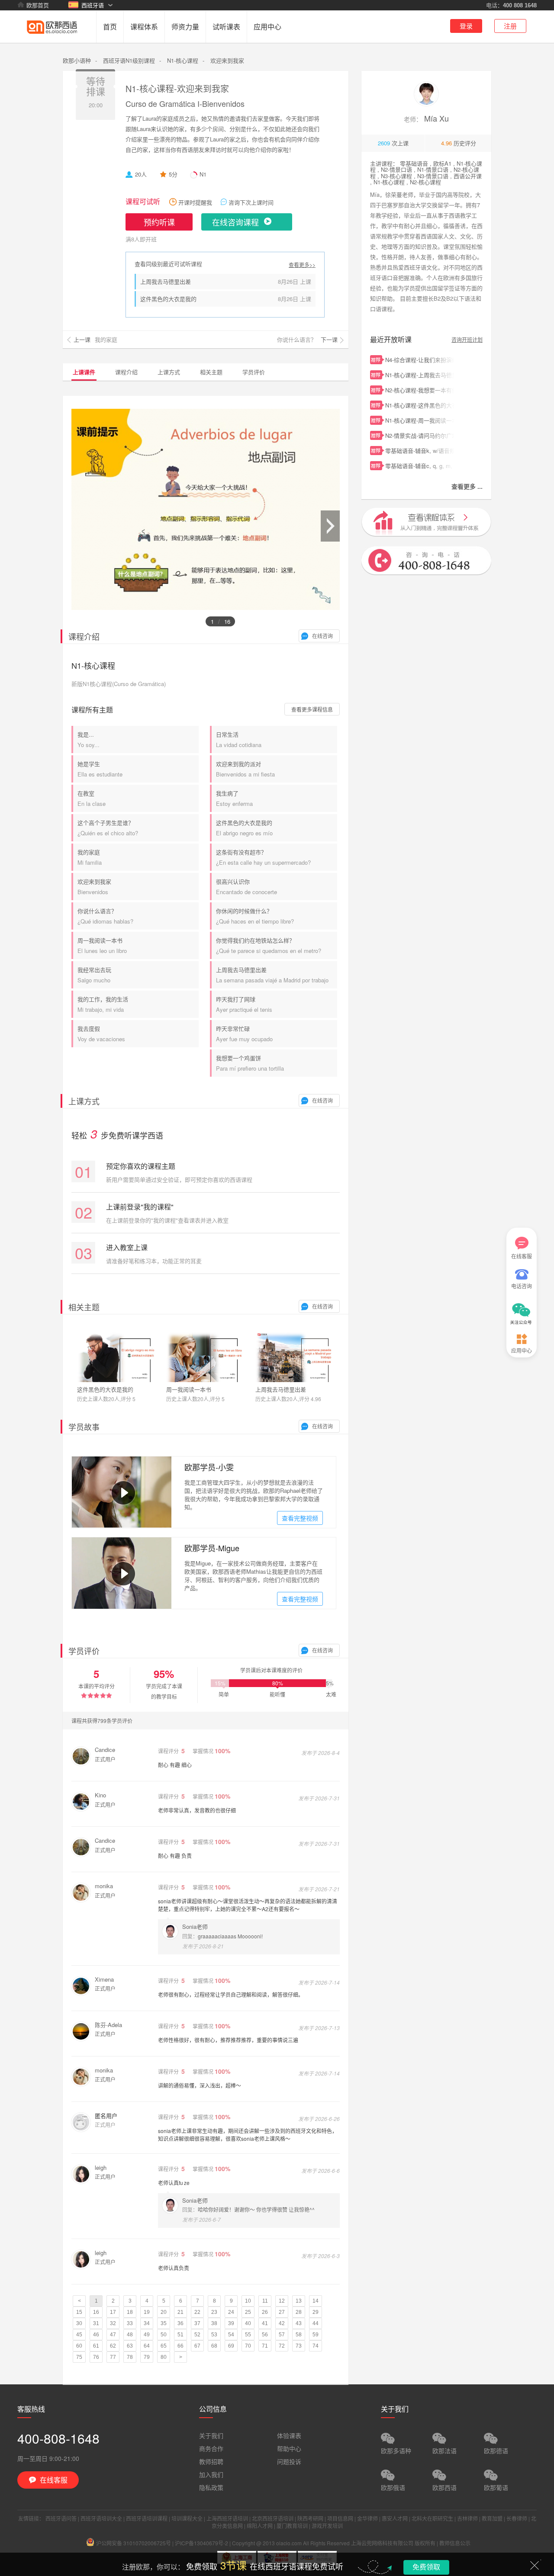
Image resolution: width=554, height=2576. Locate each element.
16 (96, 2312)
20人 (141, 174)
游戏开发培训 (327, 2526)
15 (79, 2312)
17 (113, 2312)
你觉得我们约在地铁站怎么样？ (269, 945)
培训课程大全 (187, 2518)
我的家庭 (90, 857)
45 (79, 2335)
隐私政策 (211, 2487)
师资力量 (185, 27)
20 (164, 2312)
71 (265, 2346)
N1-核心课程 (183, 60)
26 (265, 2312)
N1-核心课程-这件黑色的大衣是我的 (420, 405)
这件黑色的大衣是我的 (168, 299)
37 (197, 2323)
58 (299, 2335)
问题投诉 (289, 2461)
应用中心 (267, 27)
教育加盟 (492, 2518)
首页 (110, 27)
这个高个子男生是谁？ (108, 828)
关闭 (535, 2565)
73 (299, 2346)
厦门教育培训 (292, 2526)
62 (113, 2346)
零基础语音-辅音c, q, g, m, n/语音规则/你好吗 (420, 466)
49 (147, 2335)
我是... (89, 739)
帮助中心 (289, 2448)
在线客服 (522, 1256)
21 (180, 2312)
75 (79, 2357)
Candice (105, 1750)
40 (248, 2323)
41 (265, 2323)
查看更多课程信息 (312, 709)
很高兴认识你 (246, 887)
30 (79, 2323)
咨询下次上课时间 (251, 202)
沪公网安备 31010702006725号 (134, 2543)
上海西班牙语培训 (227, 2518)
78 (130, 2357)
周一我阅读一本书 (102, 945)
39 (231, 2323)
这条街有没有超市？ (263, 857)
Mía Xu (426, 118)
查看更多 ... (467, 486)
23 (214, 2312)
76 (96, 2357)
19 (147, 2312)
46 (96, 2335)
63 (130, 2346)
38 (214, 2323)
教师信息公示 (455, 2543)
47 (113, 2335)
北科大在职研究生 (432, 2518)
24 (231, 2312)
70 (248, 2346)
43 (299, 2323)
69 (231, 2346)
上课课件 (84, 372)
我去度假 (101, 1034)
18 (130, 2312)
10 (248, 2301)
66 (180, 2346)
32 (113, 2323)
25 (248, 2312)
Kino (100, 1795)
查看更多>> (302, 265)
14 (316, 2301)
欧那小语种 (77, 60)
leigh (101, 2167)
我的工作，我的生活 (103, 1004)
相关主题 (211, 372)
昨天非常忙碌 (244, 1034)
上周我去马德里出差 (166, 281)
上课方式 (169, 372)
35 (164, 2323)
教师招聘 (211, 2461)
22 (197, 2312)
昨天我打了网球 (244, 1004)
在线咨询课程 (235, 222)
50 (164, 2335)
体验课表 (289, 2435)
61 (96, 2346)
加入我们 (211, 2474)
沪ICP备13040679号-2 (201, 2543)
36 (180, 2323)
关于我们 (211, 2435)
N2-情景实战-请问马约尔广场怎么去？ (420, 435)
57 (282, 2335)
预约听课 (159, 222)
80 (164, 2357)
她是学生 (100, 769)
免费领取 (426, 2567)
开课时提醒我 (195, 202)
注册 (510, 26)
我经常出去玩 (94, 975)
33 (130, 2323)
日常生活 (239, 739)
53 (214, 2335)
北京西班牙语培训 (273, 2518)
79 (147, 2357)
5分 (173, 174)
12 (282, 2301)
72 (282, 2346)
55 (248, 2335)
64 (147, 2346)
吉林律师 (467, 2518)
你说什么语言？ (105, 916)
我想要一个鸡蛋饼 (250, 1063)
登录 (466, 26)
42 (282, 2323)
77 (113, 2357)
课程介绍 (126, 372)
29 (316, 2312)
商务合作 (211, 2448)
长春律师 (517, 2518)
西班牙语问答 (61, 2518)
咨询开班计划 (467, 339)
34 (147, 2323)
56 (265, 2335)
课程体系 (144, 27)
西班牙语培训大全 (101, 2518)
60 (79, 2346)
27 (282, 2312)
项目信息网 (340, 2518)
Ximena (104, 1979)
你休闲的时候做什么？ (255, 916)
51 (180, 2335)
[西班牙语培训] (52, 40)
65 (164, 2346)
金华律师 (367, 2518)
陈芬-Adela (108, 2025)
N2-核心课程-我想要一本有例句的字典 (420, 390)
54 (231, 2335)
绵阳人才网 (260, 2526)
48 (130, 2335)
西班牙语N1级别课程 (129, 60)
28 (299, 2312)
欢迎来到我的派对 (245, 769)
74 (316, 2346)
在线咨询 (322, 636)
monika (104, 1886)
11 (265, 2301)
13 (299, 2301)
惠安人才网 (395, 2518)
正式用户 (105, 1759)
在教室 (92, 798)
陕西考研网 (310, 2518)
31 (96, 2323)
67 (197, 2346)
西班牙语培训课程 (147, 2518)
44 (316, 2323)
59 (316, 2335)
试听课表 (226, 27)
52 (197, 2335)
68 (214, 2346)
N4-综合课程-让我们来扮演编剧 (420, 360)
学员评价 (254, 372)
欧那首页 (38, 5)
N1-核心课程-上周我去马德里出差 (420, 375)
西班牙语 (93, 5)
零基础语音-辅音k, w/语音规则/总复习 (420, 451)
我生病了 (234, 798)
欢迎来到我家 (94, 887)
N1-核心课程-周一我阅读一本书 (420, 420)
